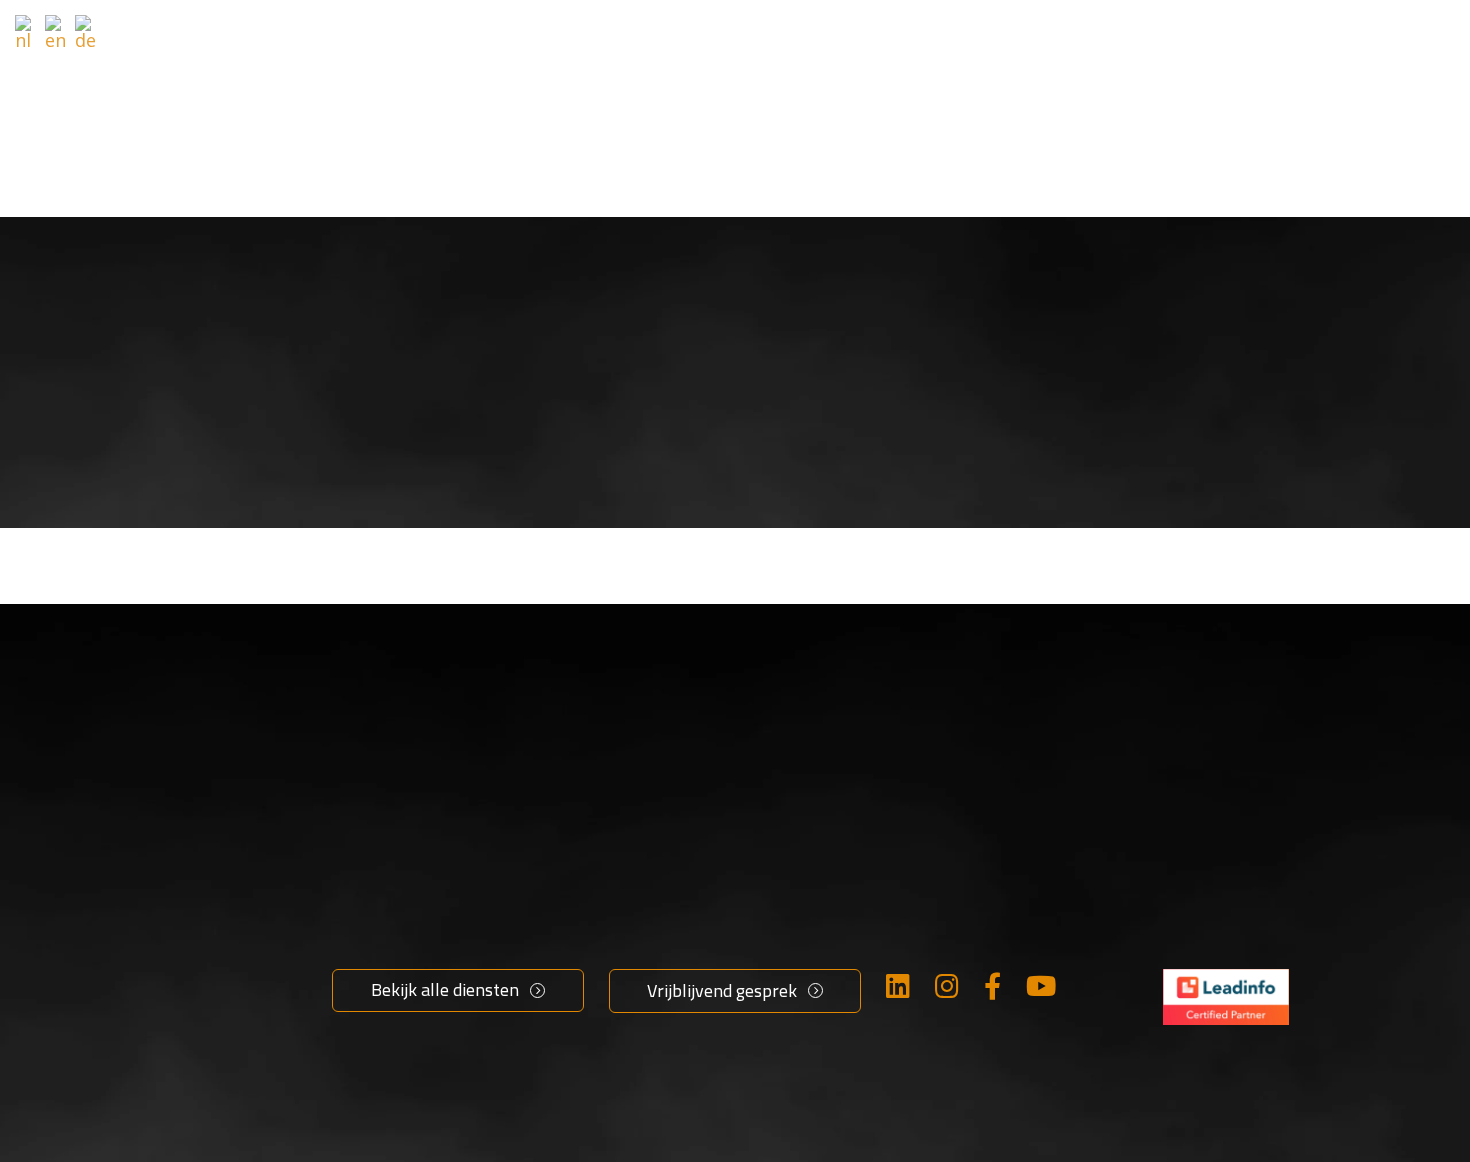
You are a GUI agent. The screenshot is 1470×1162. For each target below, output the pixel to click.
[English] (57, 32)
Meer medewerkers (416, 925)
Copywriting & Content (709, 925)
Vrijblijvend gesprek (1356, 33)
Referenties (1008, 40)
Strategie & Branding (701, 891)
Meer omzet (385, 891)
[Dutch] (27, 32)
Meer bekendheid (408, 959)
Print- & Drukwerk (688, 1027)
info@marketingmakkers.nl (1281, 949)
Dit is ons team (952, 1027)
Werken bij (933, 925)
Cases (1128, 40)
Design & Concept (687, 959)
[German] (87, 32)
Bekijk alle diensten (445, 989)
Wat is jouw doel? (663, 40)
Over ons (925, 891)
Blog (906, 959)
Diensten (848, 40)
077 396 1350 (1219, 983)
